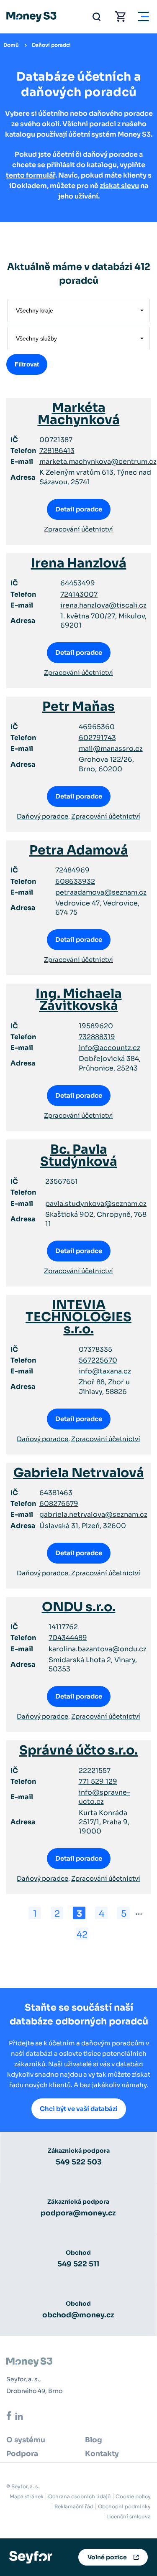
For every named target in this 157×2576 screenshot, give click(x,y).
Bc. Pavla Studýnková (79, 1156)
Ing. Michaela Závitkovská (79, 1000)
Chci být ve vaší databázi (79, 2109)
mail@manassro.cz (111, 749)
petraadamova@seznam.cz (101, 892)
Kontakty (102, 2454)
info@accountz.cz (109, 1048)
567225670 (98, 1360)
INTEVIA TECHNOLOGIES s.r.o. (78, 1317)
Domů (11, 45)
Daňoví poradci (51, 45)
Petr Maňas (78, 707)
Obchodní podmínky (124, 2506)
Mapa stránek (27, 2496)
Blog (94, 2440)
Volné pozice (107, 2557)
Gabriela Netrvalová (79, 1473)
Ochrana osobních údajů (80, 2496)
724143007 (79, 594)
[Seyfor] (31, 2557)
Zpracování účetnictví (78, 529)
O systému (26, 2440)
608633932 (75, 881)
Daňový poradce (42, 816)
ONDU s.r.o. (79, 1607)
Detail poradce (79, 509)
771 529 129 (98, 1781)
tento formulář (31, 175)
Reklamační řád (74, 2506)
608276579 (59, 1504)
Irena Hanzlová (79, 563)
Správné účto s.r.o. (78, 1750)
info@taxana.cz (105, 1371)
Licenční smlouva (129, 2516)
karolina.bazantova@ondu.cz (98, 1649)
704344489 (68, 1638)
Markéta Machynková (79, 414)
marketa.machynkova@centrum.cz (98, 462)
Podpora (22, 2454)
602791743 (97, 738)
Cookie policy (133, 2496)
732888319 (97, 1037)
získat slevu (119, 186)
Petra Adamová (79, 850)
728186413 (57, 451)
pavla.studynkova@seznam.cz (96, 1204)
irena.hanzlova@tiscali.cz (103, 605)
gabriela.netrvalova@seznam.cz (93, 1514)
